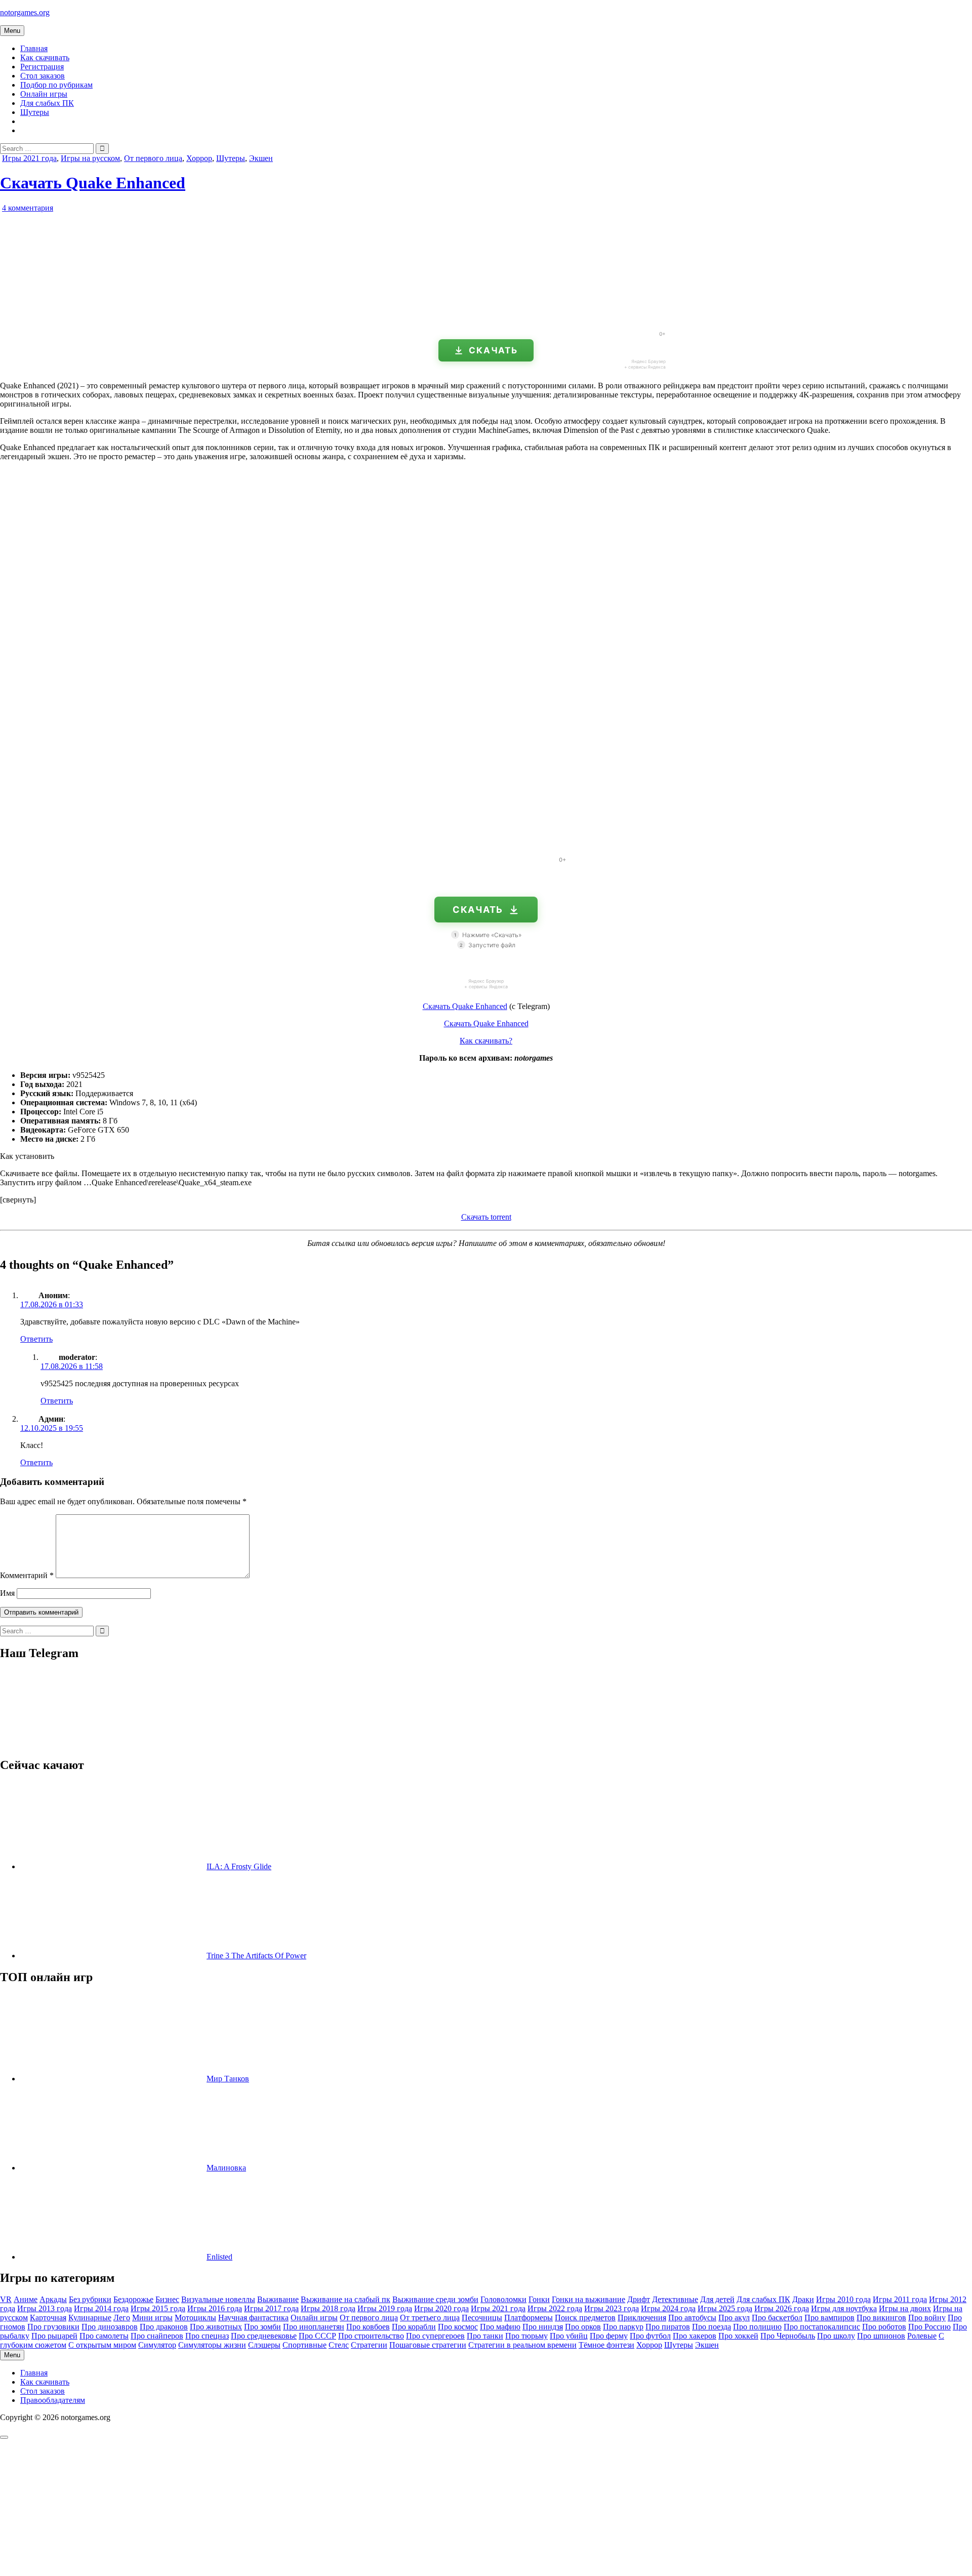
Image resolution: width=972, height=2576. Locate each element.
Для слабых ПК (47, 103)
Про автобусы (692, 2318)
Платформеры (529, 2318)
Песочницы (482, 2318)
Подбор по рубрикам (56, 85)
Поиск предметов (585, 2318)
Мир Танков (228, 2079)
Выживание (278, 2299)
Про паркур (623, 2327)
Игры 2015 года (158, 2308)
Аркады (53, 2299)
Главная (34, 48)
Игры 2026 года (782, 2308)
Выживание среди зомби (435, 2299)
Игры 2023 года (612, 2308)
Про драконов (164, 2327)
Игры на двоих (905, 2308)
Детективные (675, 2299)
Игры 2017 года (271, 2308)
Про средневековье (264, 2336)
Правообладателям (53, 2400)
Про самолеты (104, 2336)
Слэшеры (264, 2345)
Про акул (734, 2318)
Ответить (36, 1339)
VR (6, 2299)
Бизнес (167, 2299)
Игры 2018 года (328, 2308)
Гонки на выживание (589, 2299)
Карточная (48, 2318)
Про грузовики (53, 2327)
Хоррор (199, 158)
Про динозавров (110, 2327)
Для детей (717, 2299)
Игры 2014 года (101, 2308)
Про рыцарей (54, 2336)
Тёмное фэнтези (606, 2345)
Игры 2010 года (843, 2299)
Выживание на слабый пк (346, 2299)
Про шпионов (881, 2336)
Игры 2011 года (900, 2299)
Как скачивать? (486, 1041)
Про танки (485, 2336)
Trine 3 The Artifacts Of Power (256, 1956)
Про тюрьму (526, 2336)
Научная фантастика (253, 2318)
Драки (803, 2299)
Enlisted (219, 2257)
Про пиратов (668, 2327)
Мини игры (152, 2318)
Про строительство (371, 2336)
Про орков (583, 2327)
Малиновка (226, 2168)
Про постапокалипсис (822, 2327)
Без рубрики (90, 2299)
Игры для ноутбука (844, 2308)
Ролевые (922, 2336)
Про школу (836, 2336)
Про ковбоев (368, 2327)
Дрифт (639, 2299)
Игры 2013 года (45, 2308)
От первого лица (153, 158)
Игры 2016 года (215, 2308)
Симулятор (157, 2345)
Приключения (642, 2318)
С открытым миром (102, 2345)
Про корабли (414, 2327)
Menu (12, 31)
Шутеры (35, 112)
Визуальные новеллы (218, 2299)
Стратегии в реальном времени (522, 2345)
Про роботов (884, 2327)
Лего (122, 2318)
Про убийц (569, 2336)
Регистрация (42, 67)
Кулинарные (90, 2318)
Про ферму (609, 2336)
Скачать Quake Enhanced (93, 183)
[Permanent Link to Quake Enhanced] (116, 319)
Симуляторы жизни (212, 2345)
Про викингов (881, 2318)
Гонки (539, 2299)
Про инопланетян (314, 2327)
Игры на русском (90, 158)
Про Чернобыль (788, 2336)
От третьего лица (430, 2318)
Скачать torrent (486, 1217)
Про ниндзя (543, 2327)
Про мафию (500, 2327)
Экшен (261, 158)
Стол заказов (43, 76)
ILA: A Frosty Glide (239, 1866)
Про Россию (929, 2327)
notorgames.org (25, 12)
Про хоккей (738, 2336)
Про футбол (650, 2336)
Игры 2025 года (725, 2308)
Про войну (927, 2318)
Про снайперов (157, 2336)
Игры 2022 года (555, 2308)
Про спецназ (207, 2336)
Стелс (339, 2345)
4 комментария (28, 208)
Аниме (26, 2299)
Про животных (216, 2327)
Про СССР (317, 2336)
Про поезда (712, 2327)
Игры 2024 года (668, 2308)
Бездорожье (133, 2299)
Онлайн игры (44, 94)
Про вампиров (829, 2318)
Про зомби (262, 2327)
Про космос (458, 2327)
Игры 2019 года (385, 2308)
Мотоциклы (195, 2318)
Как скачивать (45, 57)
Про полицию (757, 2327)
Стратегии (369, 2345)
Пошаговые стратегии (428, 2345)
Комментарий (27, 1575)
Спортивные (305, 2345)
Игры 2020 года (441, 2308)
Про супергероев (435, 2336)
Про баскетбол (777, 2318)
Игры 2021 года (29, 158)
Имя (7, 1593)
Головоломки (503, 2299)
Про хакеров (695, 2336)
